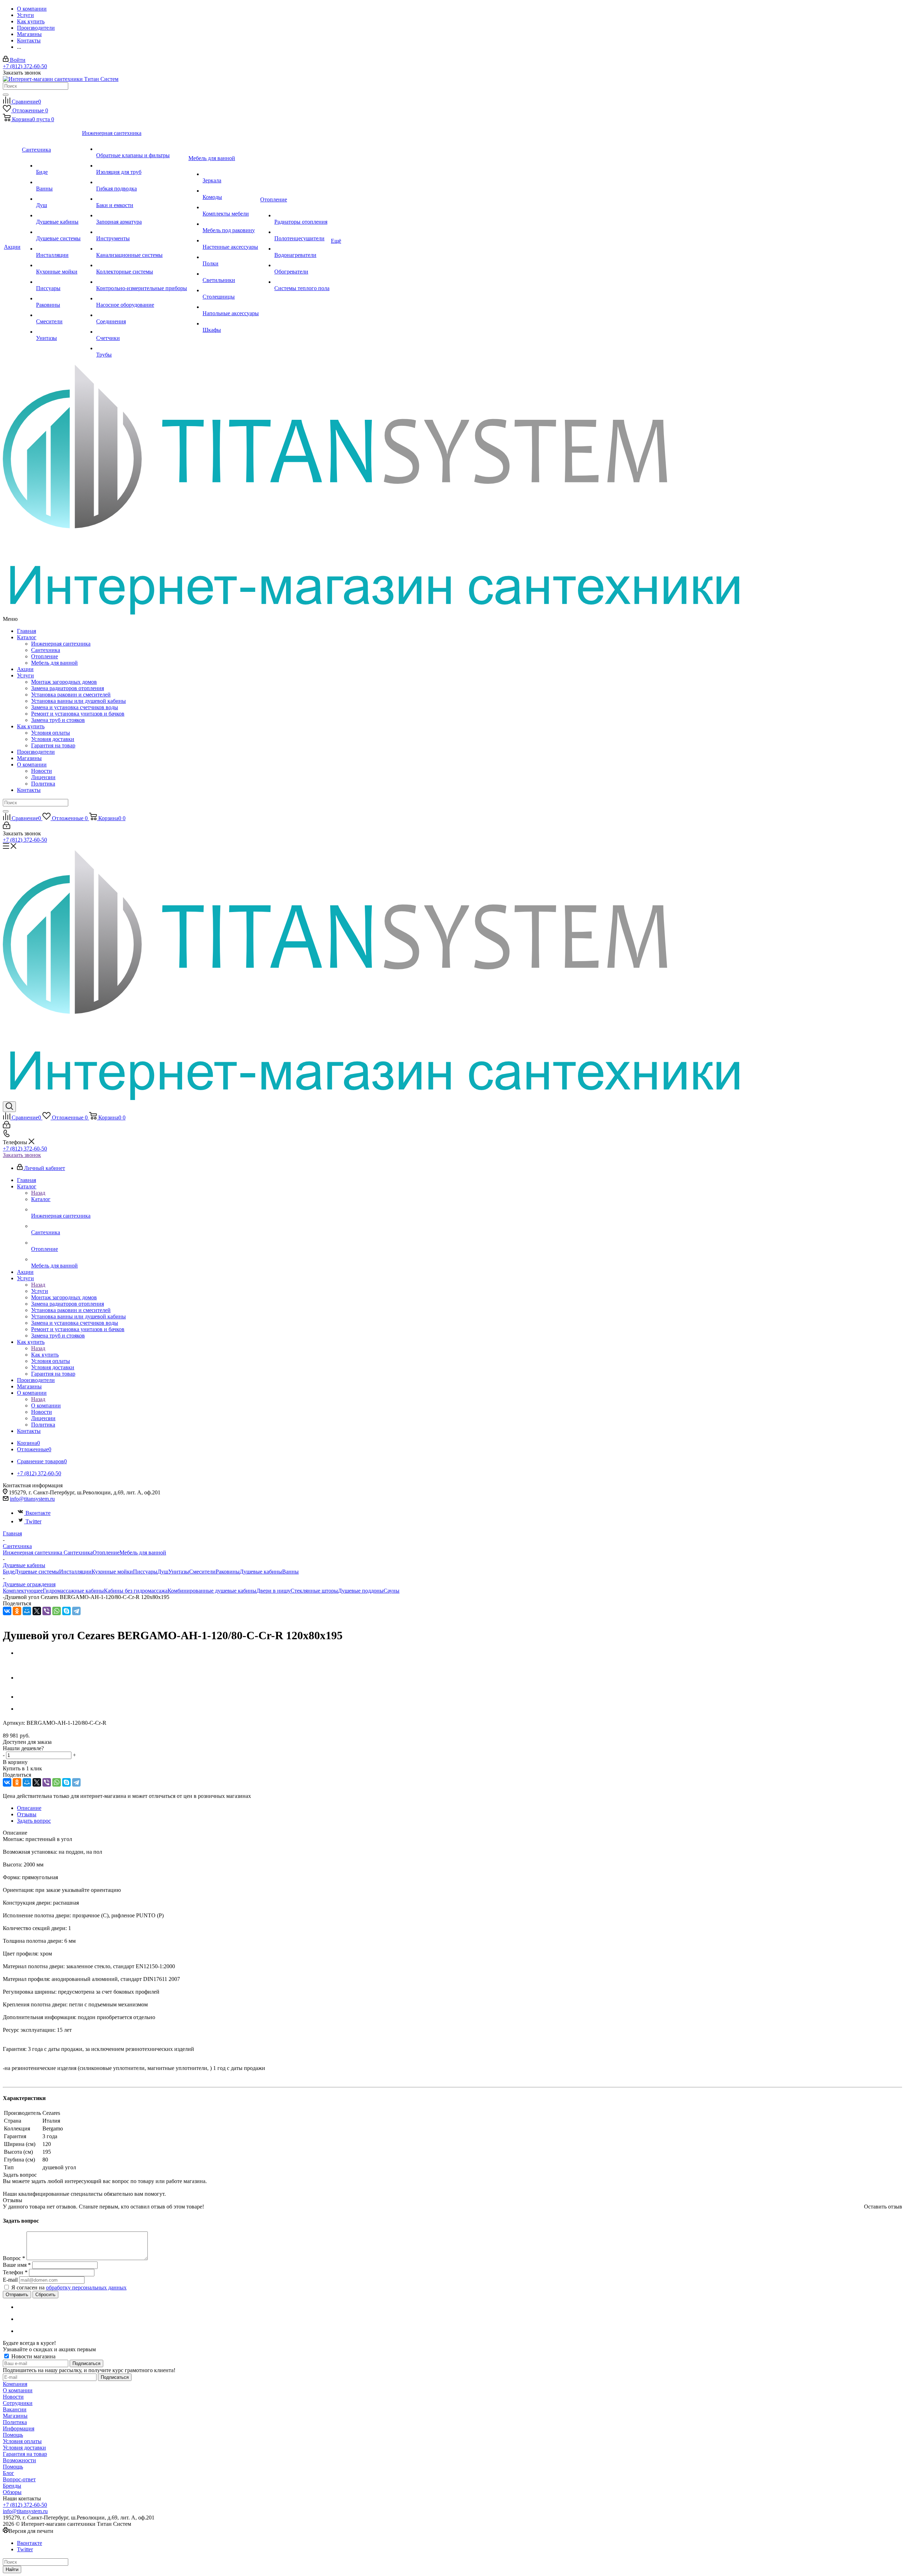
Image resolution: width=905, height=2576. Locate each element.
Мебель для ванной (54, 663)
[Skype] (66, 1611)
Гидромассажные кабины (73, 1591)
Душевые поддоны (361, 1591)
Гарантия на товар (53, 745)
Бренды (12, 2486)
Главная (27, 631)
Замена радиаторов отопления (68, 688)
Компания (15, 2384)
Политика (43, 784)
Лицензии (43, 777)
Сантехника (46, 650)
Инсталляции (75, 1572)
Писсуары (145, 1572)
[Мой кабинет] (7, 827)
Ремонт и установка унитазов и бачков (78, 714)
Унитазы (179, 1572)
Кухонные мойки (112, 1572)
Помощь (13, 2435)
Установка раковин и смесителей (71, 695)
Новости (42, 771)
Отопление (45, 656)
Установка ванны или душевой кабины (78, 701)
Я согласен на (69, 2287)
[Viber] (47, 1611)
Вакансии (15, 2409)
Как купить (31, 726)
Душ (163, 1572)
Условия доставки (53, 739)
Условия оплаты (51, 733)
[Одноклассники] (17, 1611)
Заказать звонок (22, 1155)
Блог (8, 2473)
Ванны (290, 1572)
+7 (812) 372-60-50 (25, 66)
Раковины (228, 1572)
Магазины (29, 758)
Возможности (19, 2460)
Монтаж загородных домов (64, 682)
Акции (25, 669)
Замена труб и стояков (58, 720)
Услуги (25, 675)
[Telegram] (76, 1611)
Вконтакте (38, 1513)
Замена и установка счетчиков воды (75, 707)
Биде (9, 1572)
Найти (12, 2569)
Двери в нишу (273, 1591)
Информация (19, 2428)
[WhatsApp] (57, 1611)
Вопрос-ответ (19, 2479)
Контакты (29, 790)
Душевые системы (37, 1572)
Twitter (33, 1521)
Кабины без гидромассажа (136, 1591)
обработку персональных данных (86, 2287)
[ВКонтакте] (7, 1611)
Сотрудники (18, 2403)
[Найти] (6, 95)
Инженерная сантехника (61, 644)
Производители (36, 752)
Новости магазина (33, 2356)
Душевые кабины (261, 1572)
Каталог (27, 637)
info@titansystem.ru (32, 1499)
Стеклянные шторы (314, 1591)
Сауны (392, 1591)
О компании (32, 764)
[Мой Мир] (27, 1611)
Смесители (202, 1572)
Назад (38, 1193)
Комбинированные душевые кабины (212, 1591)
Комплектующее (23, 1591)
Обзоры (12, 2492)
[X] (37, 1611)
